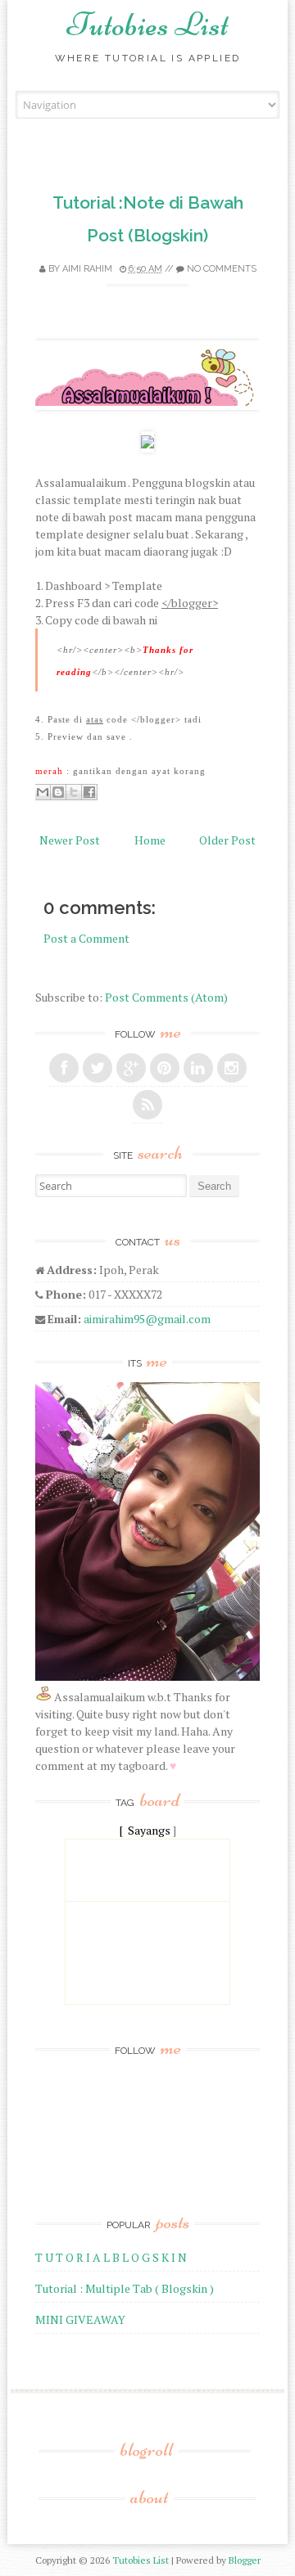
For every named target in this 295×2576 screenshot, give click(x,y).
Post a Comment (86, 938)
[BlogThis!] (58, 792)
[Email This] (43, 792)
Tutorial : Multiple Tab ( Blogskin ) (125, 2288)
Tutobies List (148, 25)
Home (150, 840)
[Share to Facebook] (89, 792)
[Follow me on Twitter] (98, 1068)
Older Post (227, 840)
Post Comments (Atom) (166, 997)
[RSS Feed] (147, 1105)
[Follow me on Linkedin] (198, 1068)
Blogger (245, 2560)
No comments (222, 269)
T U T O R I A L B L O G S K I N (111, 2257)
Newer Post (70, 840)
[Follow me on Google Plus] (131, 1068)
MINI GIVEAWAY (80, 2319)
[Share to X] (74, 792)
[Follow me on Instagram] (232, 1068)
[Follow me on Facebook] (64, 1068)
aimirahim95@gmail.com (147, 1319)
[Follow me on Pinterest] (165, 1068)
